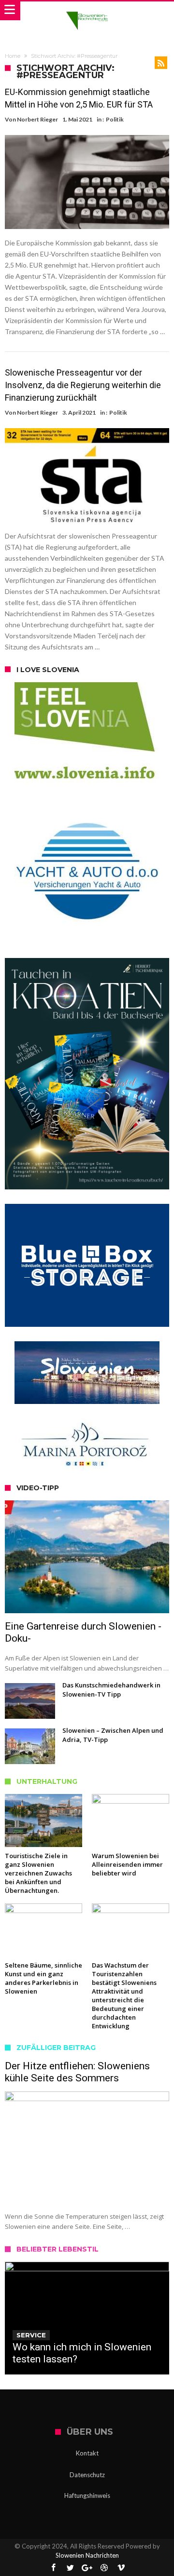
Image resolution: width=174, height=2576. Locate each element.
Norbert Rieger (37, 119)
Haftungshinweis (87, 2495)
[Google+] (87, 2568)
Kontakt (87, 2453)
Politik (115, 119)
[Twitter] (70, 2568)
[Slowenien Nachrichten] (87, 11)
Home (13, 56)
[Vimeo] (121, 2568)
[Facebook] (53, 2568)
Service (31, 2335)
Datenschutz (87, 2475)
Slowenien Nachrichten (87, 2555)
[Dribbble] (104, 2568)
